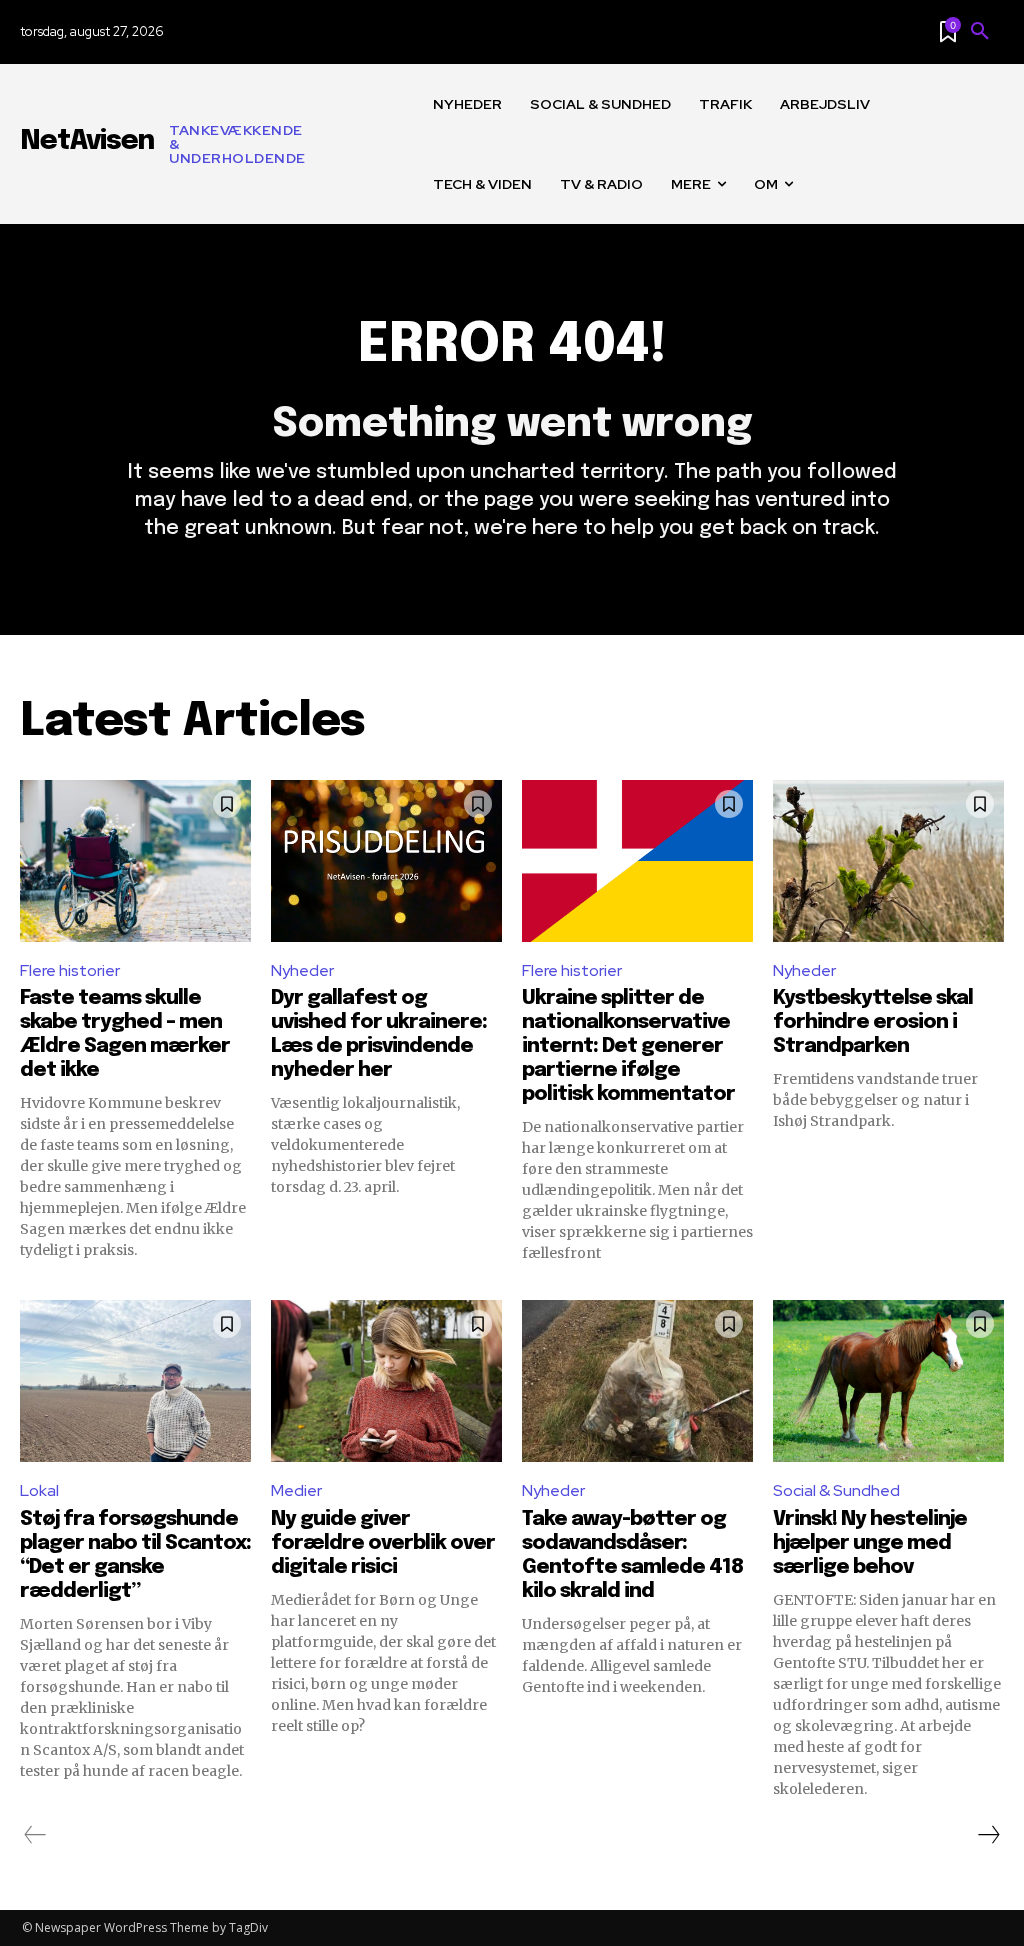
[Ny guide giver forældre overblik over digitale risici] (386, 1381)
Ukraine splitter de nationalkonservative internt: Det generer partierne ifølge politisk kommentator (628, 1046)
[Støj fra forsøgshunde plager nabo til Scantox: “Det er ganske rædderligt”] (135, 1381)
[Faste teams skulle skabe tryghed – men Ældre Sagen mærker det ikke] (135, 861)
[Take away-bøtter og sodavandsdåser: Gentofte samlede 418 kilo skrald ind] (637, 1381)
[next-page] (988, 1835)
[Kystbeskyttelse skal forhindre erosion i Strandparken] (888, 861)
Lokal (39, 1490)
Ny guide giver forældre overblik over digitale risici (383, 1543)
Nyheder (302, 970)
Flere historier (70, 970)
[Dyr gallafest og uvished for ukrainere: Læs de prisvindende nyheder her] (386, 861)
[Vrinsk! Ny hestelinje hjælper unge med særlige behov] (888, 1381)
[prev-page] (35, 1835)
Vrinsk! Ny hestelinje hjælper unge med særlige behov (870, 1543)
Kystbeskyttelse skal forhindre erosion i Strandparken (873, 1022)
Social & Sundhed (836, 1490)
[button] (980, 32)
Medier (296, 1490)
